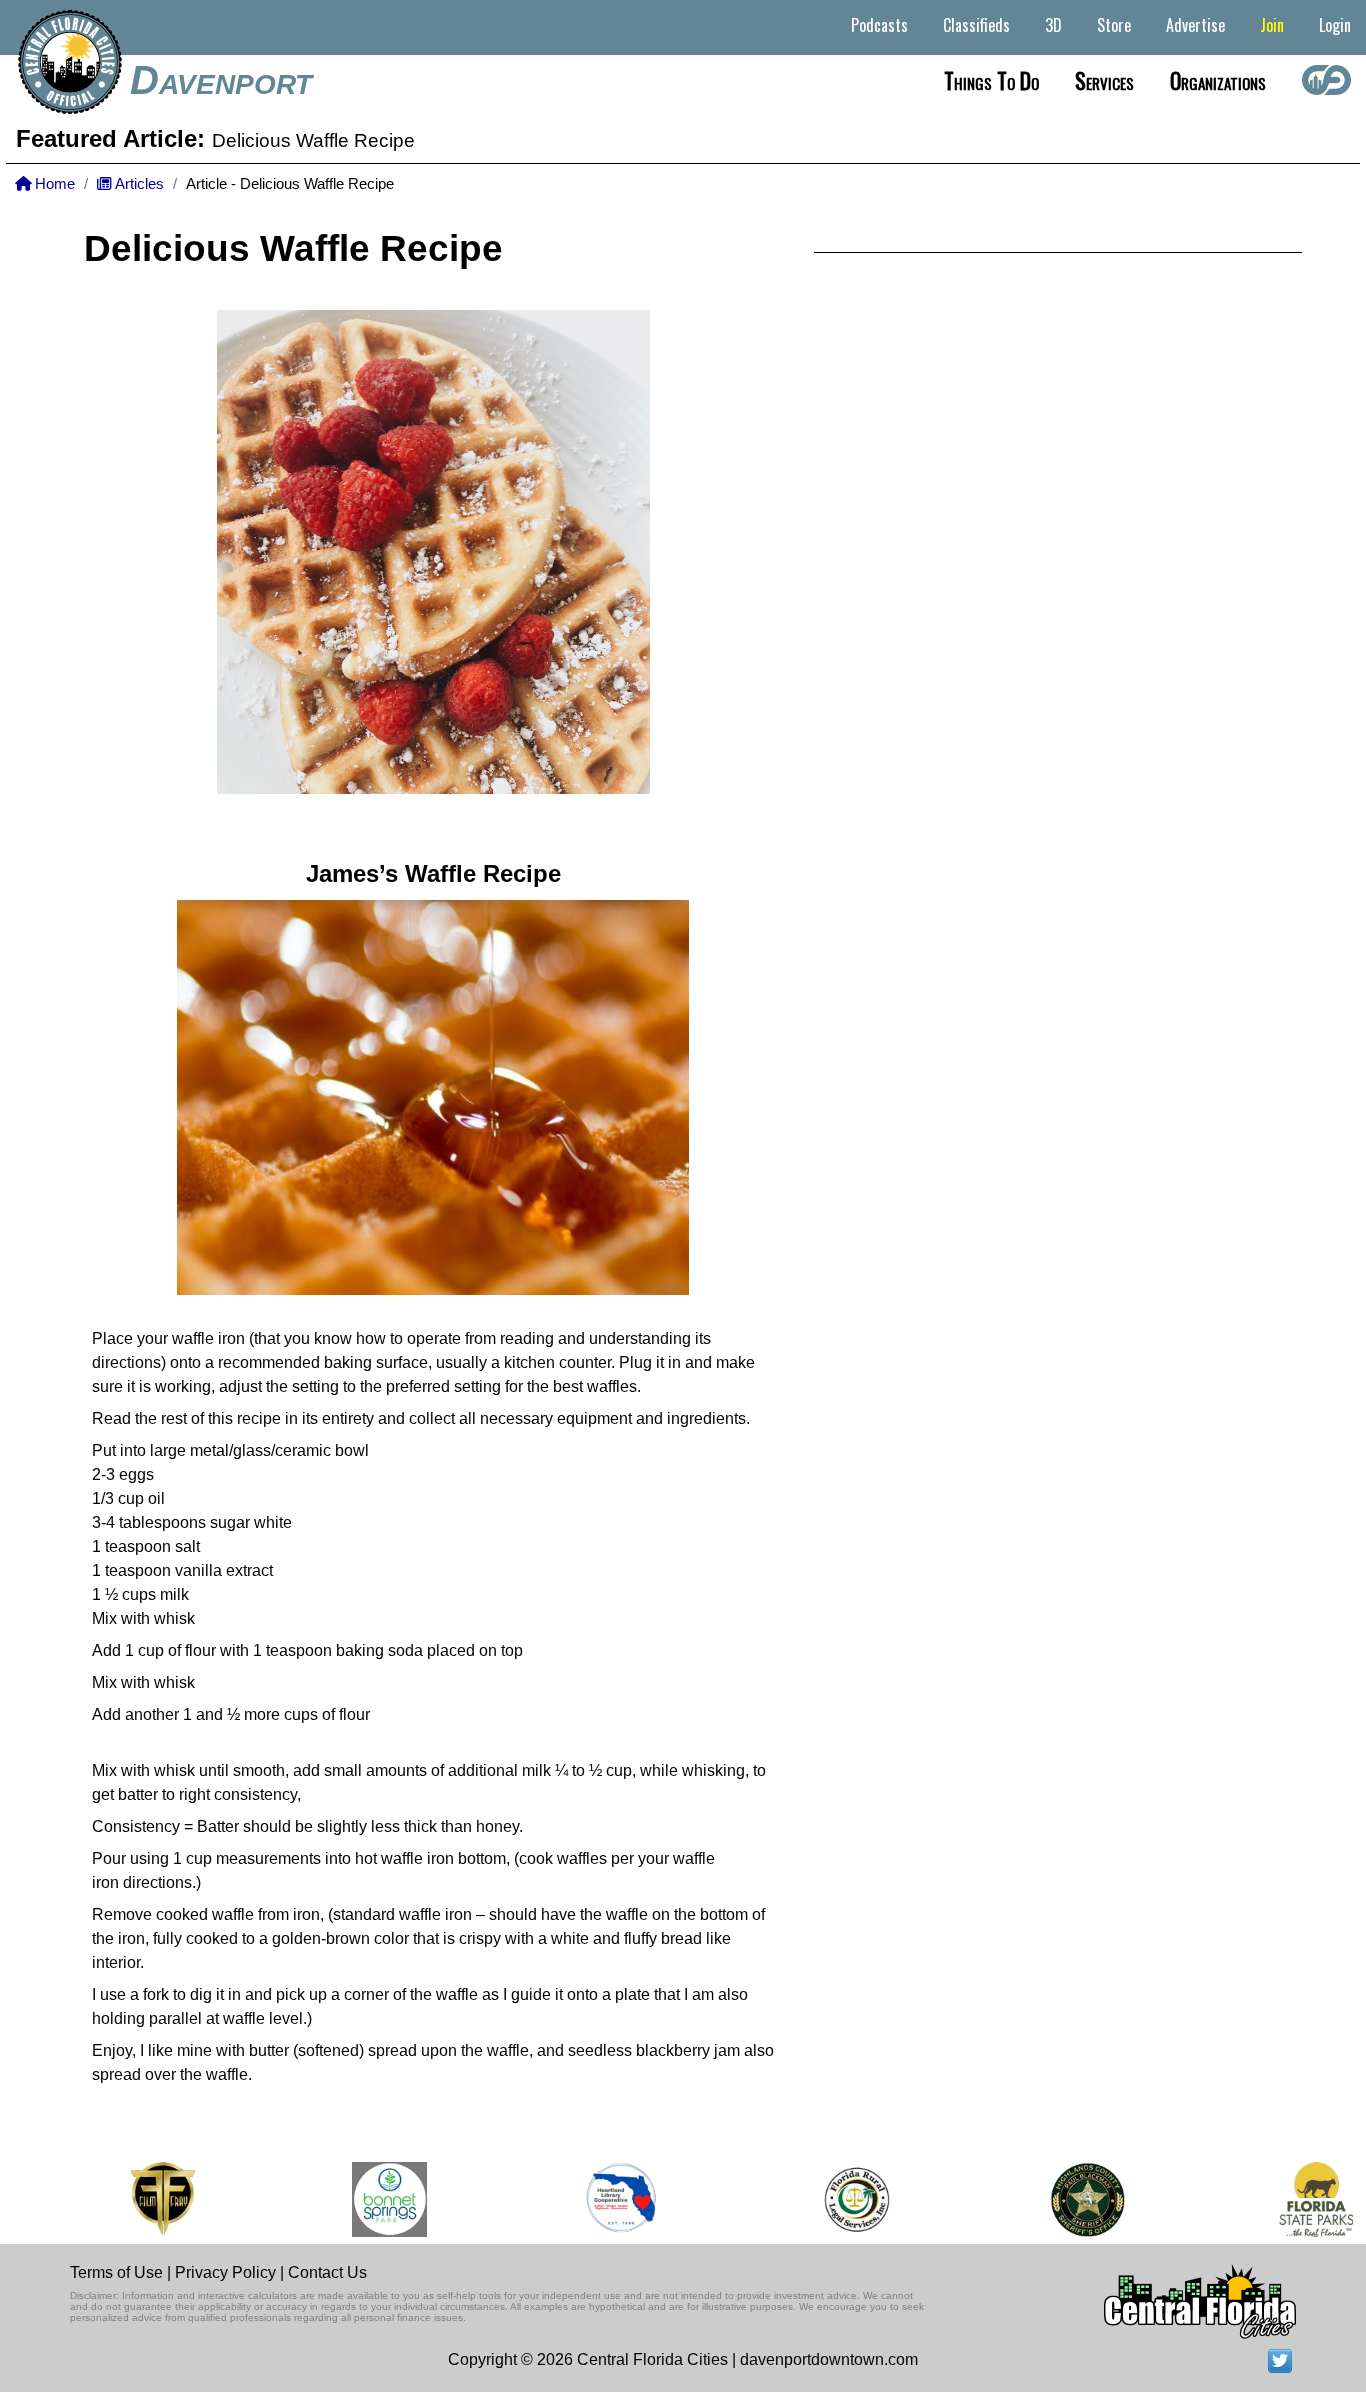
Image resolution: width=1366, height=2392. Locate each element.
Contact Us (327, 2272)
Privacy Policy (225, 2272)
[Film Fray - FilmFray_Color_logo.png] (140, 2199)
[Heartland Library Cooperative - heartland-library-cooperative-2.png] (600, 2199)
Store (1114, 25)
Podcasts (879, 25)
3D (1053, 25)
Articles (138, 184)
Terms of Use (116, 2272)
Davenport (221, 80)
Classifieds (976, 25)
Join (1272, 25)
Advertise (1195, 25)
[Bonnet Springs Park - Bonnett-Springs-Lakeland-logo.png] (368, 2199)
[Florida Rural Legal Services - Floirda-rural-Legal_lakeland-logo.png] (833, 2199)
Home (53, 184)
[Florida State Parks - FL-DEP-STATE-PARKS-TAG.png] (1294, 2199)
